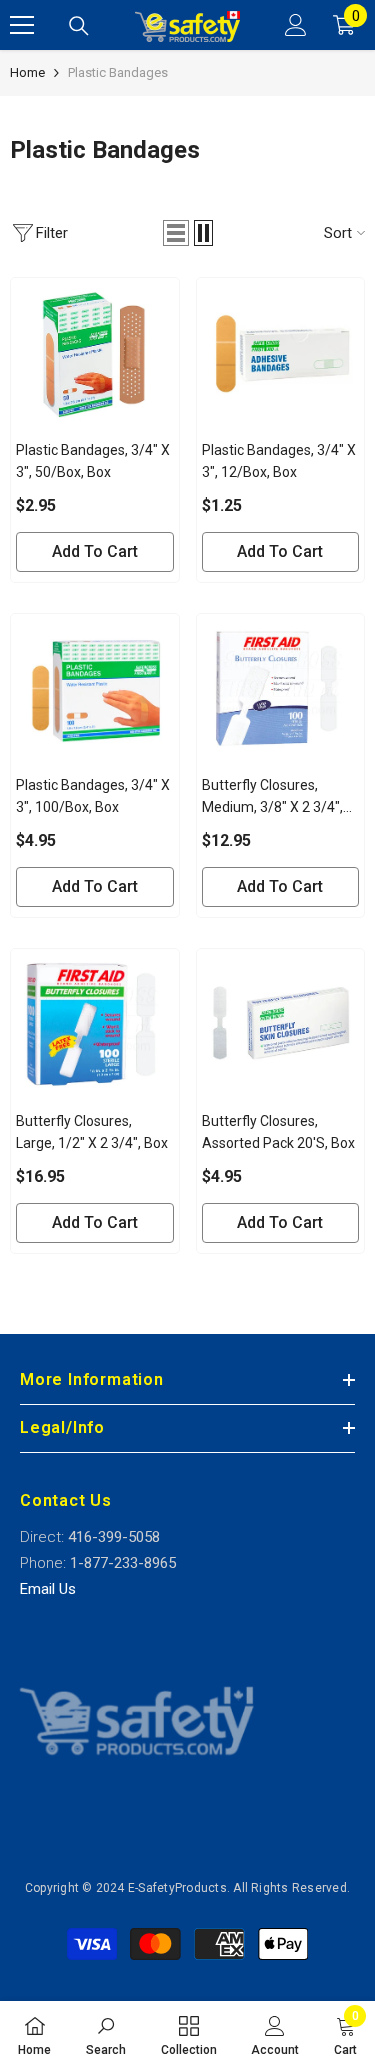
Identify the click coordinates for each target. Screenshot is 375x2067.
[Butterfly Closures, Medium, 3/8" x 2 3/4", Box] (281, 689)
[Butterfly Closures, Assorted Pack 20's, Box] (281, 1024)
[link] (106, 2034)
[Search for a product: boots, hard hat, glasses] (79, 26)
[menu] (22, 25)
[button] (176, 233)
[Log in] (296, 25)
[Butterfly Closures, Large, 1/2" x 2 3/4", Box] (95, 1024)
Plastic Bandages (118, 72)
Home (27, 72)
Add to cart (95, 551)
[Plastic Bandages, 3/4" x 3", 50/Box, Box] (95, 353)
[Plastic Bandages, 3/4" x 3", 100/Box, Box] (95, 689)
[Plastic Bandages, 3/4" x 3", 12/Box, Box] (281, 353)
